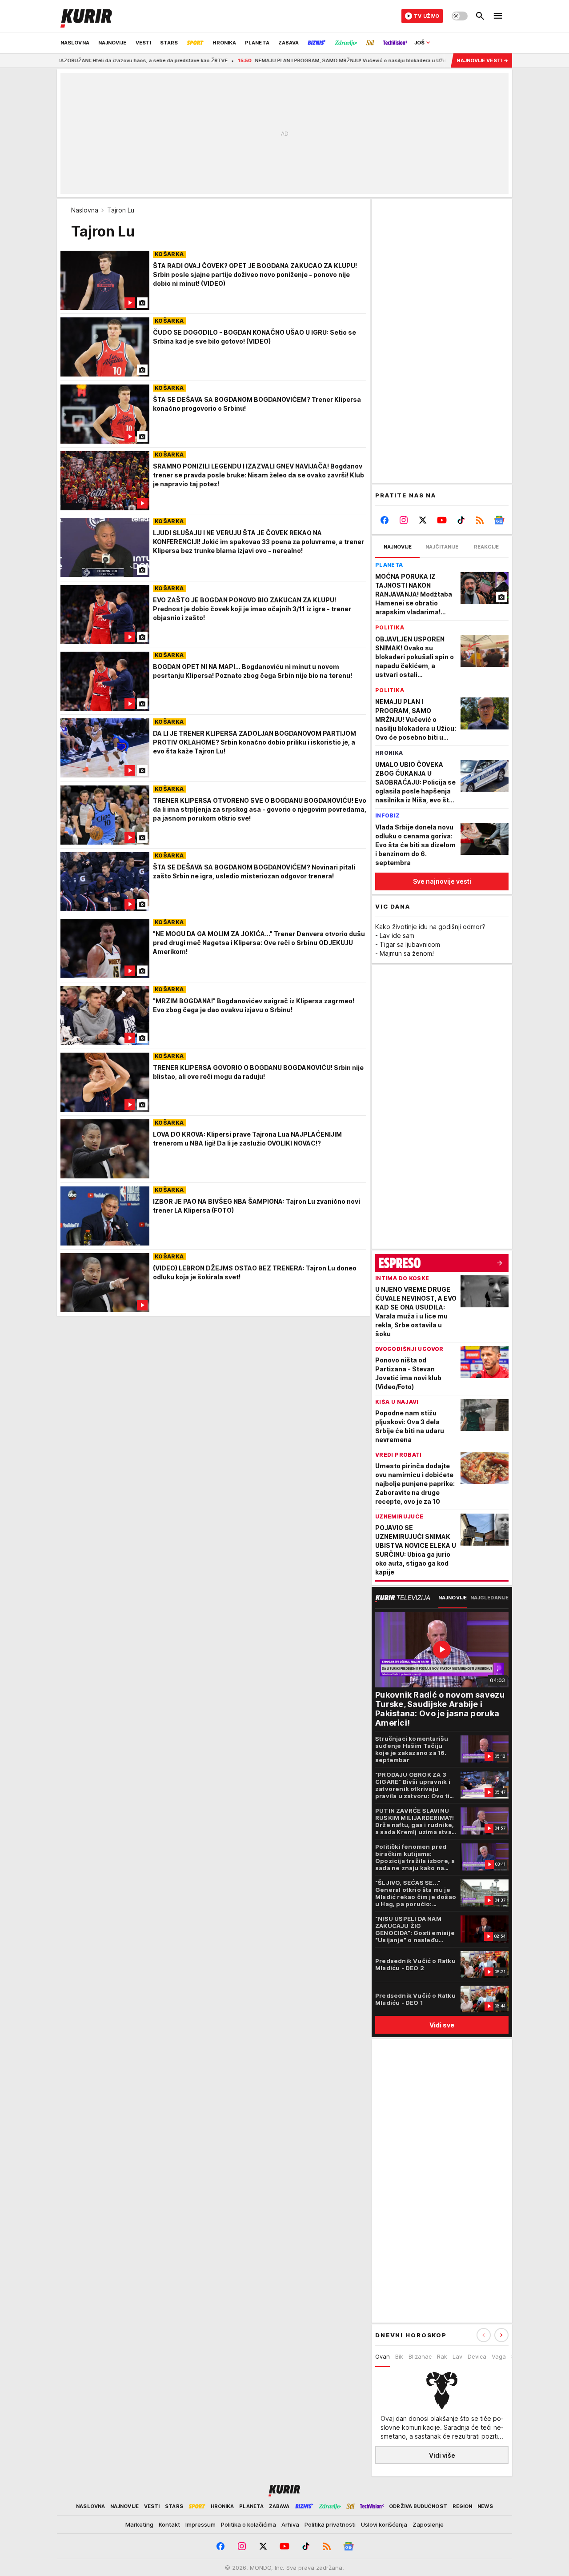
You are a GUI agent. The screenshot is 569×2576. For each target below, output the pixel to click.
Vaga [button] (499, 2356)
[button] (501, 2335)
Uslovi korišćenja (384, 2524)
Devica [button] (477, 2356)
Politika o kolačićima (248, 2524)
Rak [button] (442, 2356)
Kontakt (169, 2524)
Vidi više (442, 2455)
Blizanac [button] (420, 2356)
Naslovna (85, 210)
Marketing (139, 2524)
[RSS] (480, 520)
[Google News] (499, 520)
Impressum (200, 2524)
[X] (423, 520)
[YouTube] (442, 520)
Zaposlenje (428, 2524)
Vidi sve (442, 2025)
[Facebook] (385, 520)
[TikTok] (461, 520)
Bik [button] (399, 2356)
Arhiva (290, 2524)
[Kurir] (86, 16)
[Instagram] (404, 520)
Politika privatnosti (330, 2524)
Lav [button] (457, 2356)
